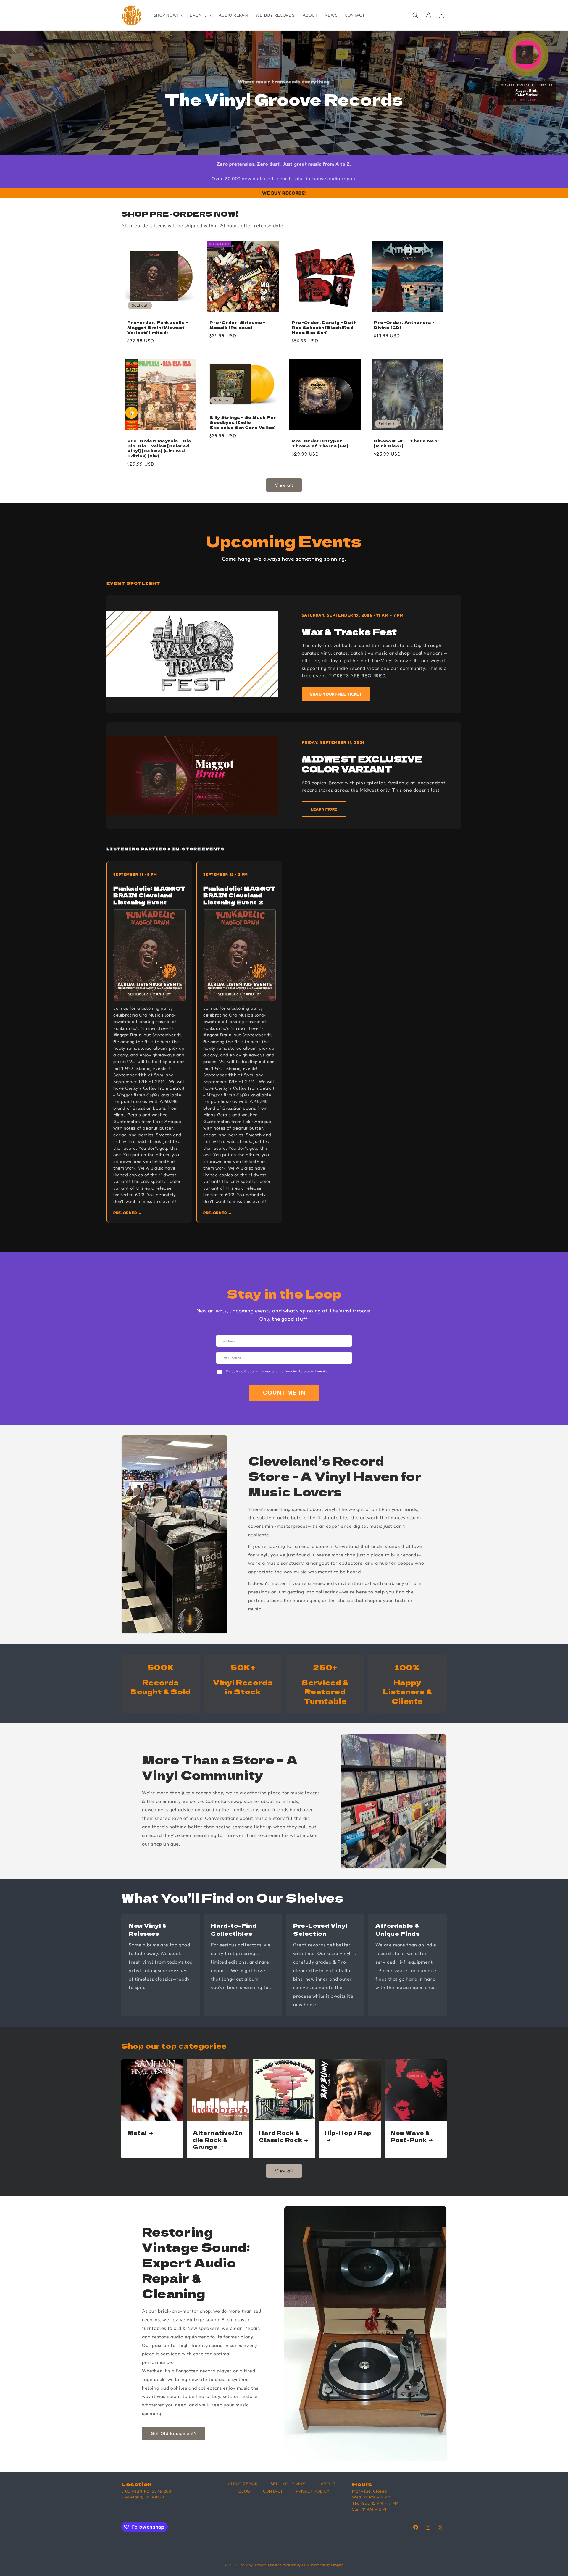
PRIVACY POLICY (313, 2491)
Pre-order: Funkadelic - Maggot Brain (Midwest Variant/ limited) (158, 328)
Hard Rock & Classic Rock (280, 2136)
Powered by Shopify (327, 2565)
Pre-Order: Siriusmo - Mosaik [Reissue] (238, 325)
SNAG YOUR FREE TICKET (336, 694)
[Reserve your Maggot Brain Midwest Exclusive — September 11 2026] (527, 55)
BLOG (244, 2491)
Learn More (324, 809)
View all (284, 485)
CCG (306, 2565)
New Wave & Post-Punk (410, 2136)
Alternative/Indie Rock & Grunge (218, 2140)
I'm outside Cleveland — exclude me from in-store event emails (277, 1371)
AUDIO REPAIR (243, 2484)
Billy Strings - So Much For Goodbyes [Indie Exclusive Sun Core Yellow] (243, 423)
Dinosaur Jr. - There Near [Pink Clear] (407, 443)
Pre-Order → (128, 1213)
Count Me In (284, 1393)
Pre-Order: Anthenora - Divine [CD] (404, 325)
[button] (168, 15)
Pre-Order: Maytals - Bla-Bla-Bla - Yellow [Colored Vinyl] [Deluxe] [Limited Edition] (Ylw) (160, 449)
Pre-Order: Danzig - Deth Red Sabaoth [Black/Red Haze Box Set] (324, 328)
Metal (137, 2133)
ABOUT (328, 2484)
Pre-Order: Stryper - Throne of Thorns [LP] (320, 443)
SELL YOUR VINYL (289, 2484)
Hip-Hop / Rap (348, 2133)
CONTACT (273, 2491)
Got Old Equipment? (174, 2433)
